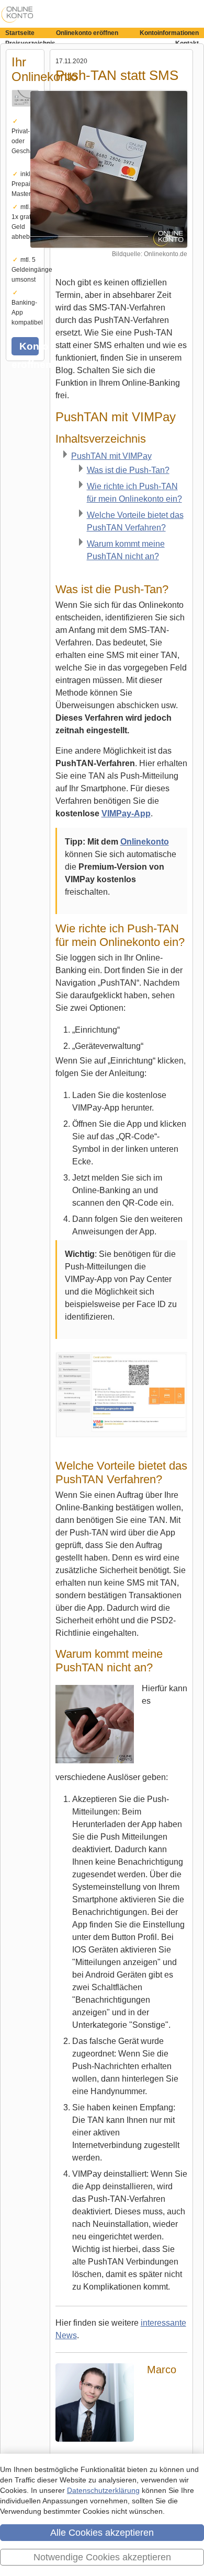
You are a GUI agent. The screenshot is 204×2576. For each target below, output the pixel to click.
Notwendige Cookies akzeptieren (102, 2557)
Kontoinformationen (169, 33)
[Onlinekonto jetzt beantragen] (109, 169)
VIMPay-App (126, 813)
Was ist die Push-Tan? (128, 470)
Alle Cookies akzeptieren (102, 2533)
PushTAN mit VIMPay (111, 456)
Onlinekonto (145, 842)
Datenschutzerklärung (103, 2490)
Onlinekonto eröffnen (87, 33)
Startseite (20, 33)
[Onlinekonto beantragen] (25, 113)
